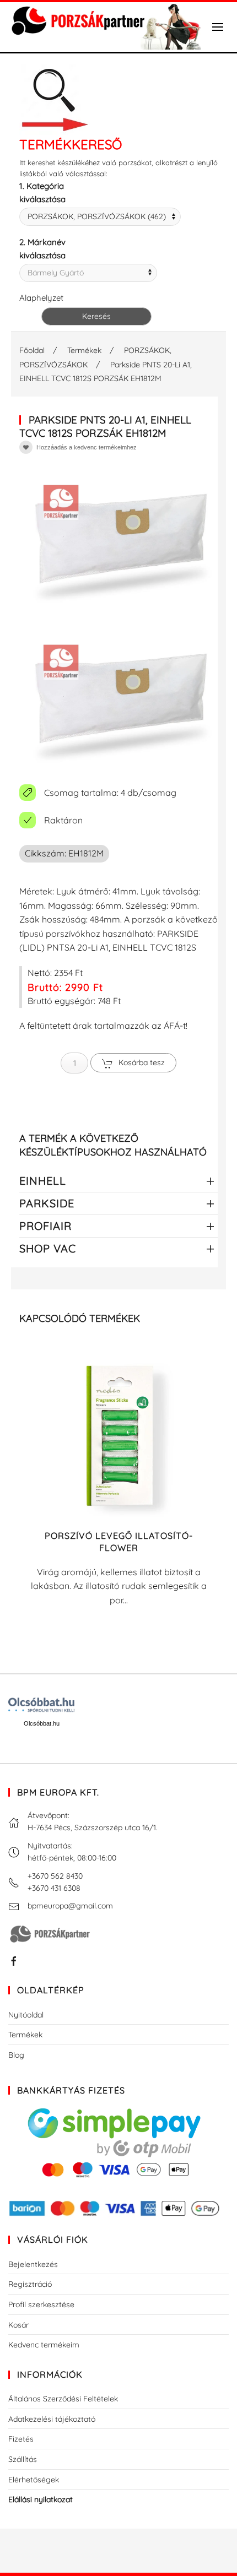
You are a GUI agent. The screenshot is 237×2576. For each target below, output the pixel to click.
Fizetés (21, 2439)
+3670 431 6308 (54, 1888)
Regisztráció (30, 2284)
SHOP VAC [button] (48, 1248)
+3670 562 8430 (55, 1876)
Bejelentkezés (33, 2264)
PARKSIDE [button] (47, 1203)
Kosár (18, 2325)
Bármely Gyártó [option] (56, 273)
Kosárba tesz (142, 1062)
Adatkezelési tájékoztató (52, 2419)
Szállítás (23, 2459)
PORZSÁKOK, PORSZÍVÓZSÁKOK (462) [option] (97, 216)
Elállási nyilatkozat (41, 2499)
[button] (218, 27)
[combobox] (100, 217)
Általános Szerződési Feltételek (63, 2399)
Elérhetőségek (34, 2480)
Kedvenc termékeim (44, 2345)
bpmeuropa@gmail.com (70, 1906)
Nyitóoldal (26, 2015)
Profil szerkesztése (41, 2304)
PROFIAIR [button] (45, 1226)
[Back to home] (105, 27)
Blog (16, 2055)
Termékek (25, 2035)
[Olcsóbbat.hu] (41, 1705)
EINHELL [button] (43, 1181)
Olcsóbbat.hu (42, 1723)
